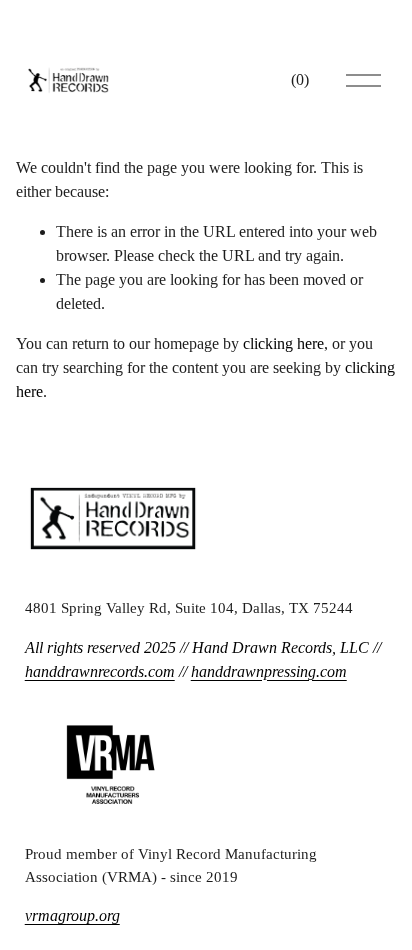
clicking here (283, 343)
